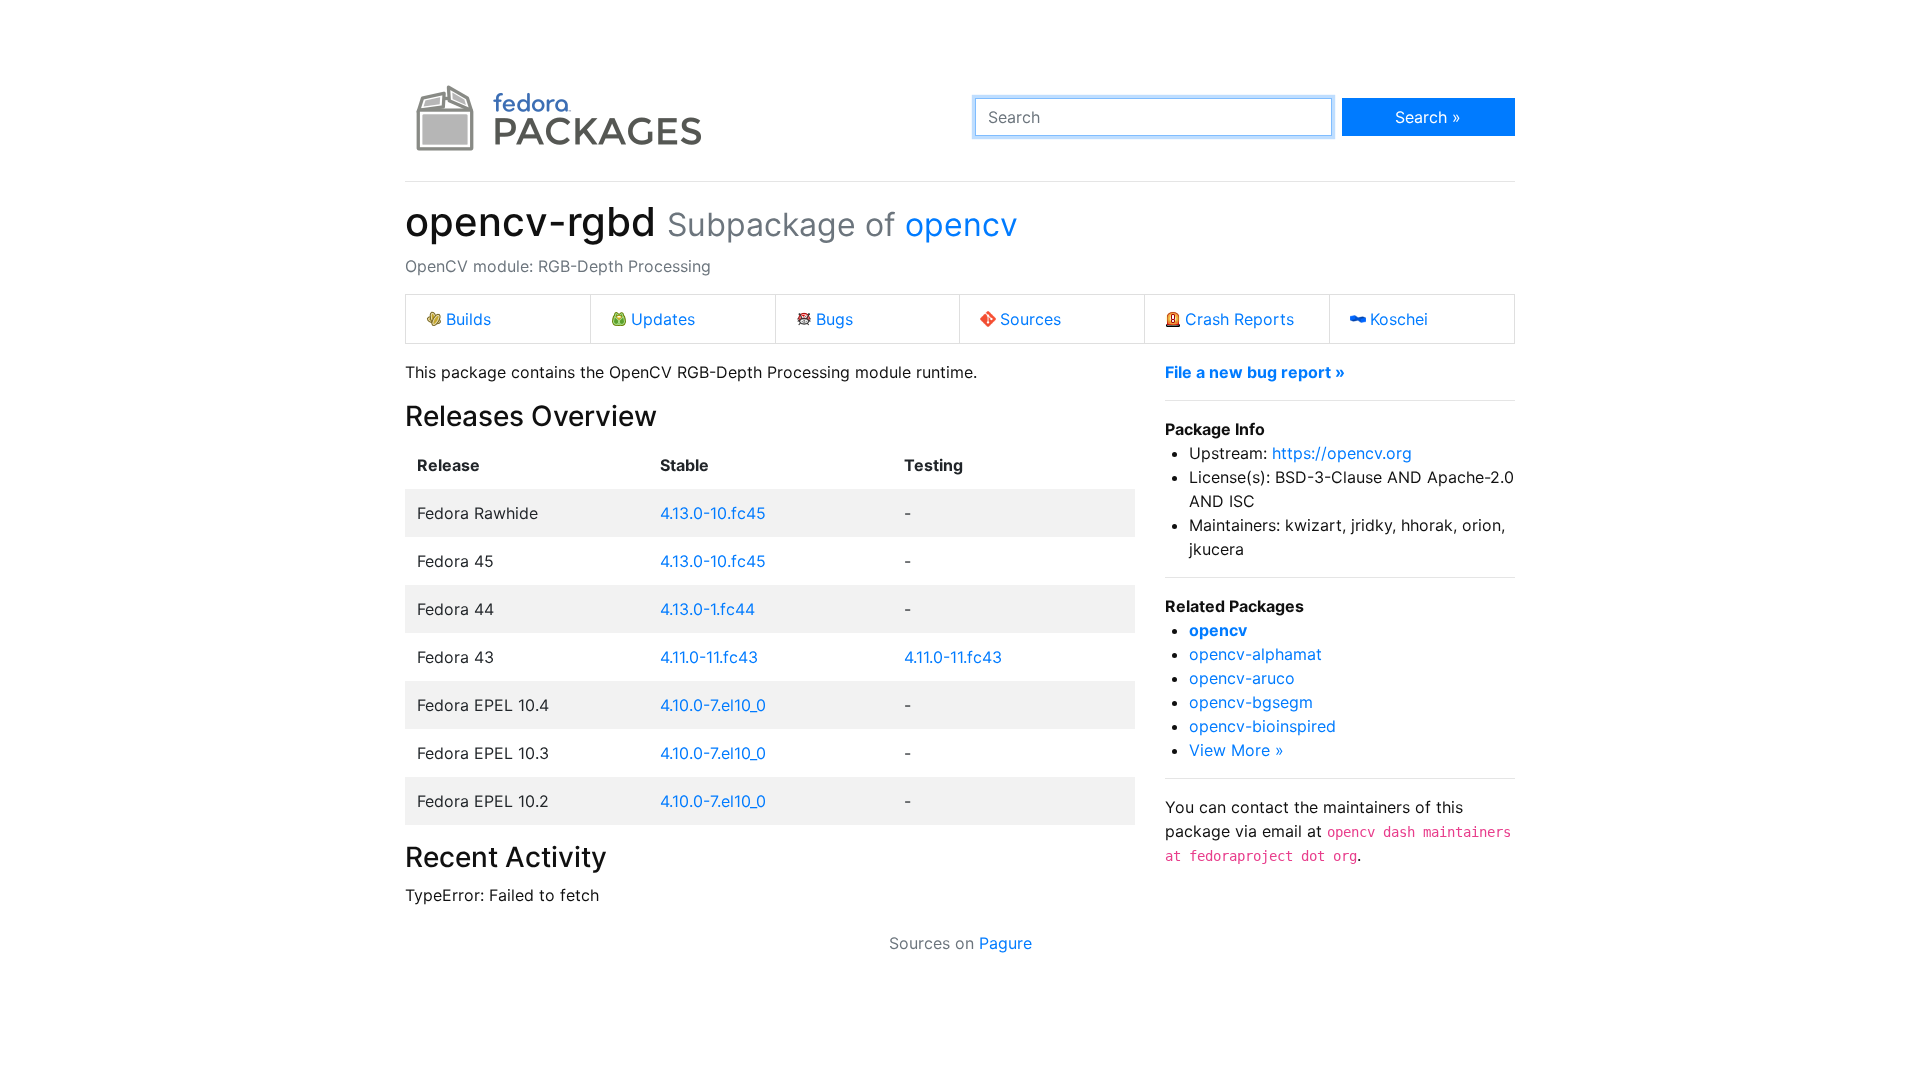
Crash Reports (1239, 319)
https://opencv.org (1342, 453)
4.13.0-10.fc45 (713, 513)
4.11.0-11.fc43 (709, 657)
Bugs (834, 319)
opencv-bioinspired (1262, 726)
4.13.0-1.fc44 (707, 609)
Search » (1428, 117)
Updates (663, 319)
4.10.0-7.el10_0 (713, 705)
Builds (468, 319)
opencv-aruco (1242, 678)
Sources (1030, 319)
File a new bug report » (1255, 372)
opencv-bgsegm (1251, 702)
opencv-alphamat (1255, 654)
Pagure (1005, 943)
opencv (961, 224)
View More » (1236, 750)
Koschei (1399, 319)
